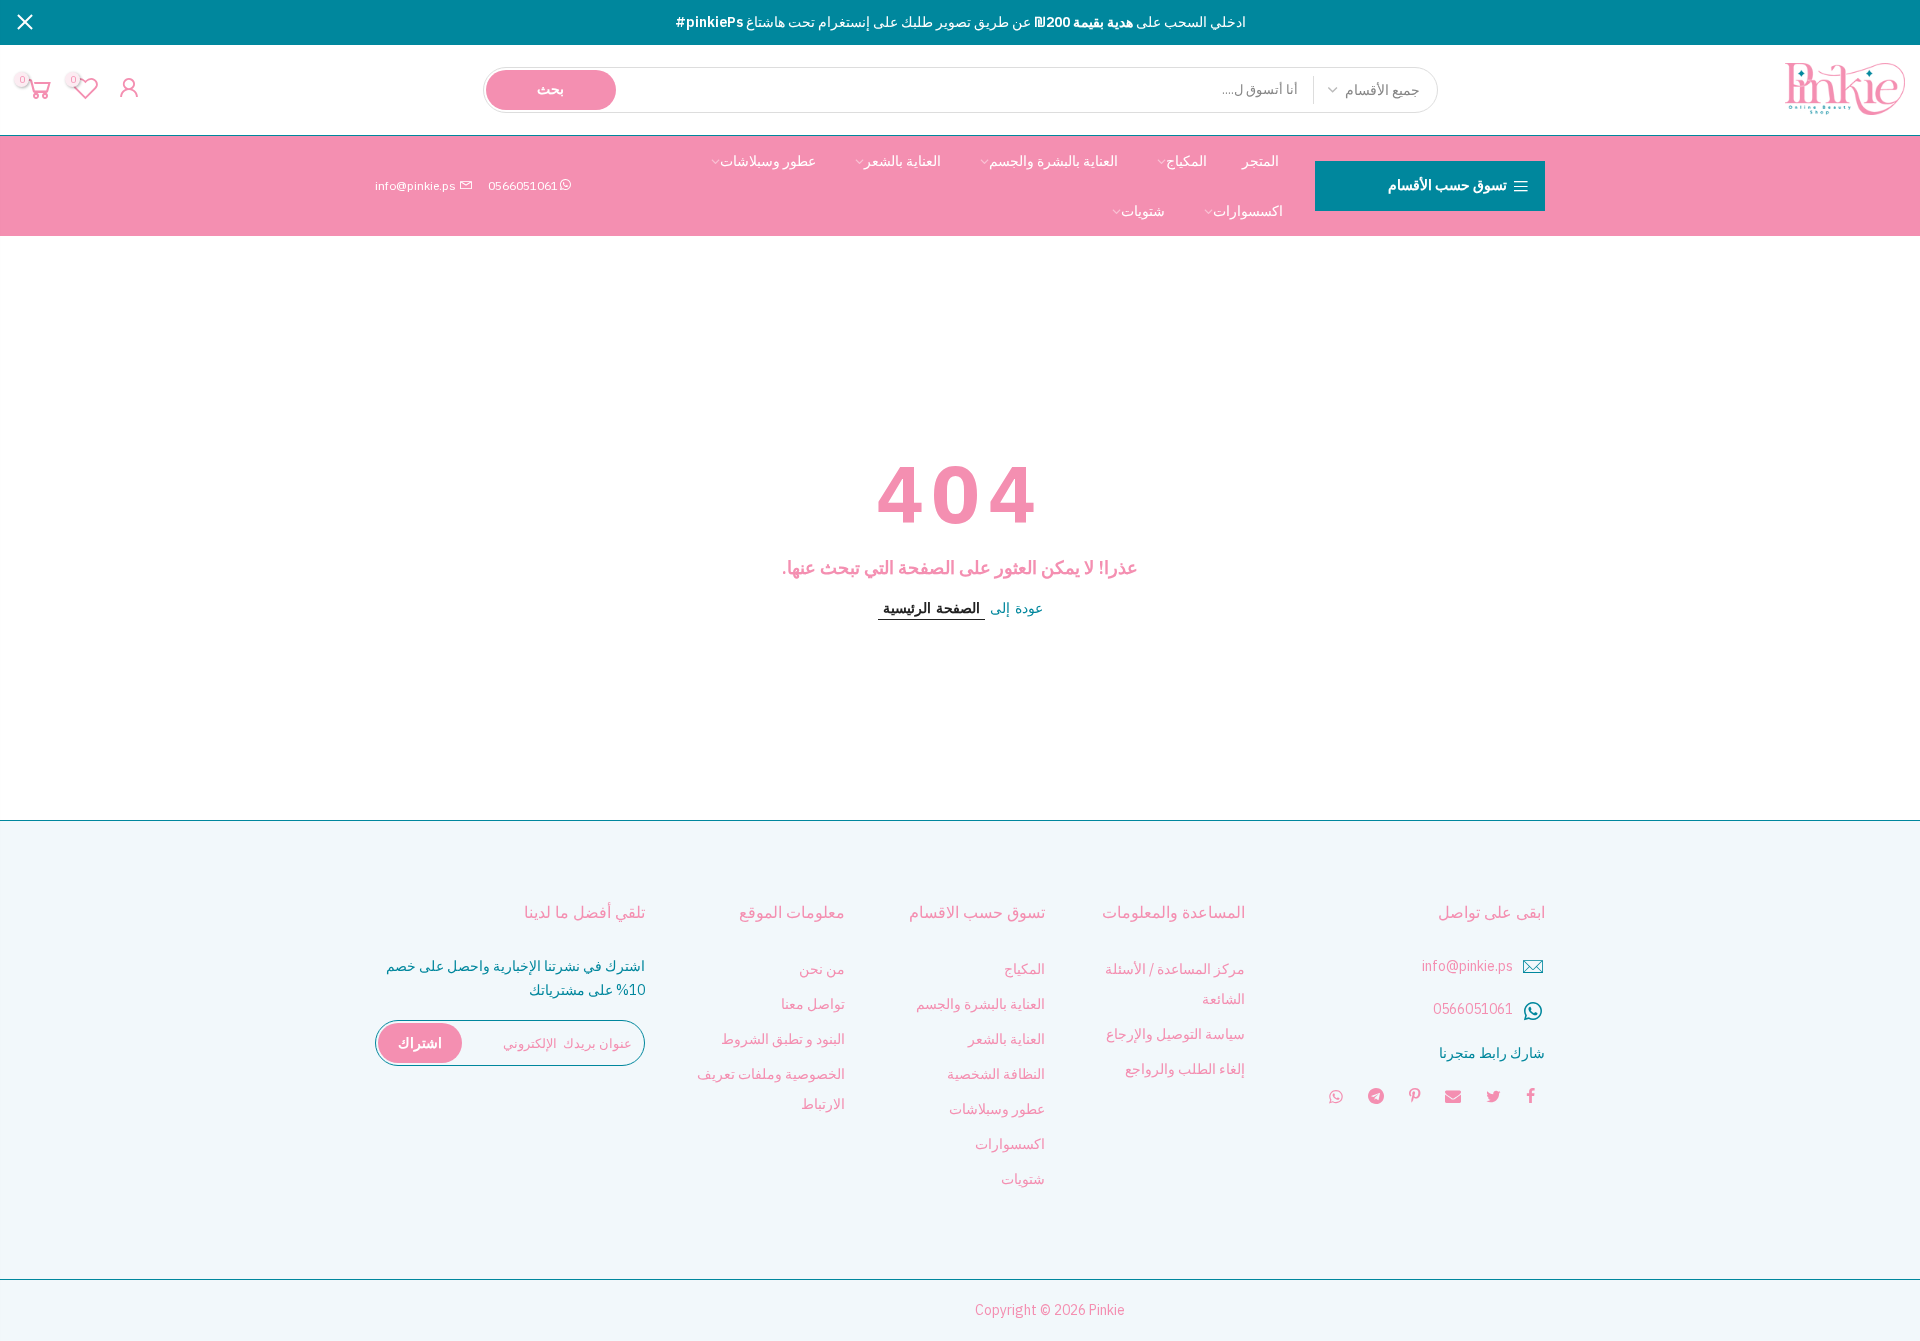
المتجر (1260, 161)
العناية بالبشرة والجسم (1053, 161)
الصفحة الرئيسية (931, 608)
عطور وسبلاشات (768, 161)
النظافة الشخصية (996, 1074)
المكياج (1186, 161)
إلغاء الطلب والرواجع (1185, 1069)
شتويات (1143, 211)
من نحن (822, 969)
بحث (550, 89)
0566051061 (523, 185)
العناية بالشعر (902, 161)
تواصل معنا (813, 1004)
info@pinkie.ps (417, 185)
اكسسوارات (1248, 211)
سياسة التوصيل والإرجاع (1175, 1034)
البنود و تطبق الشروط (783, 1039)
